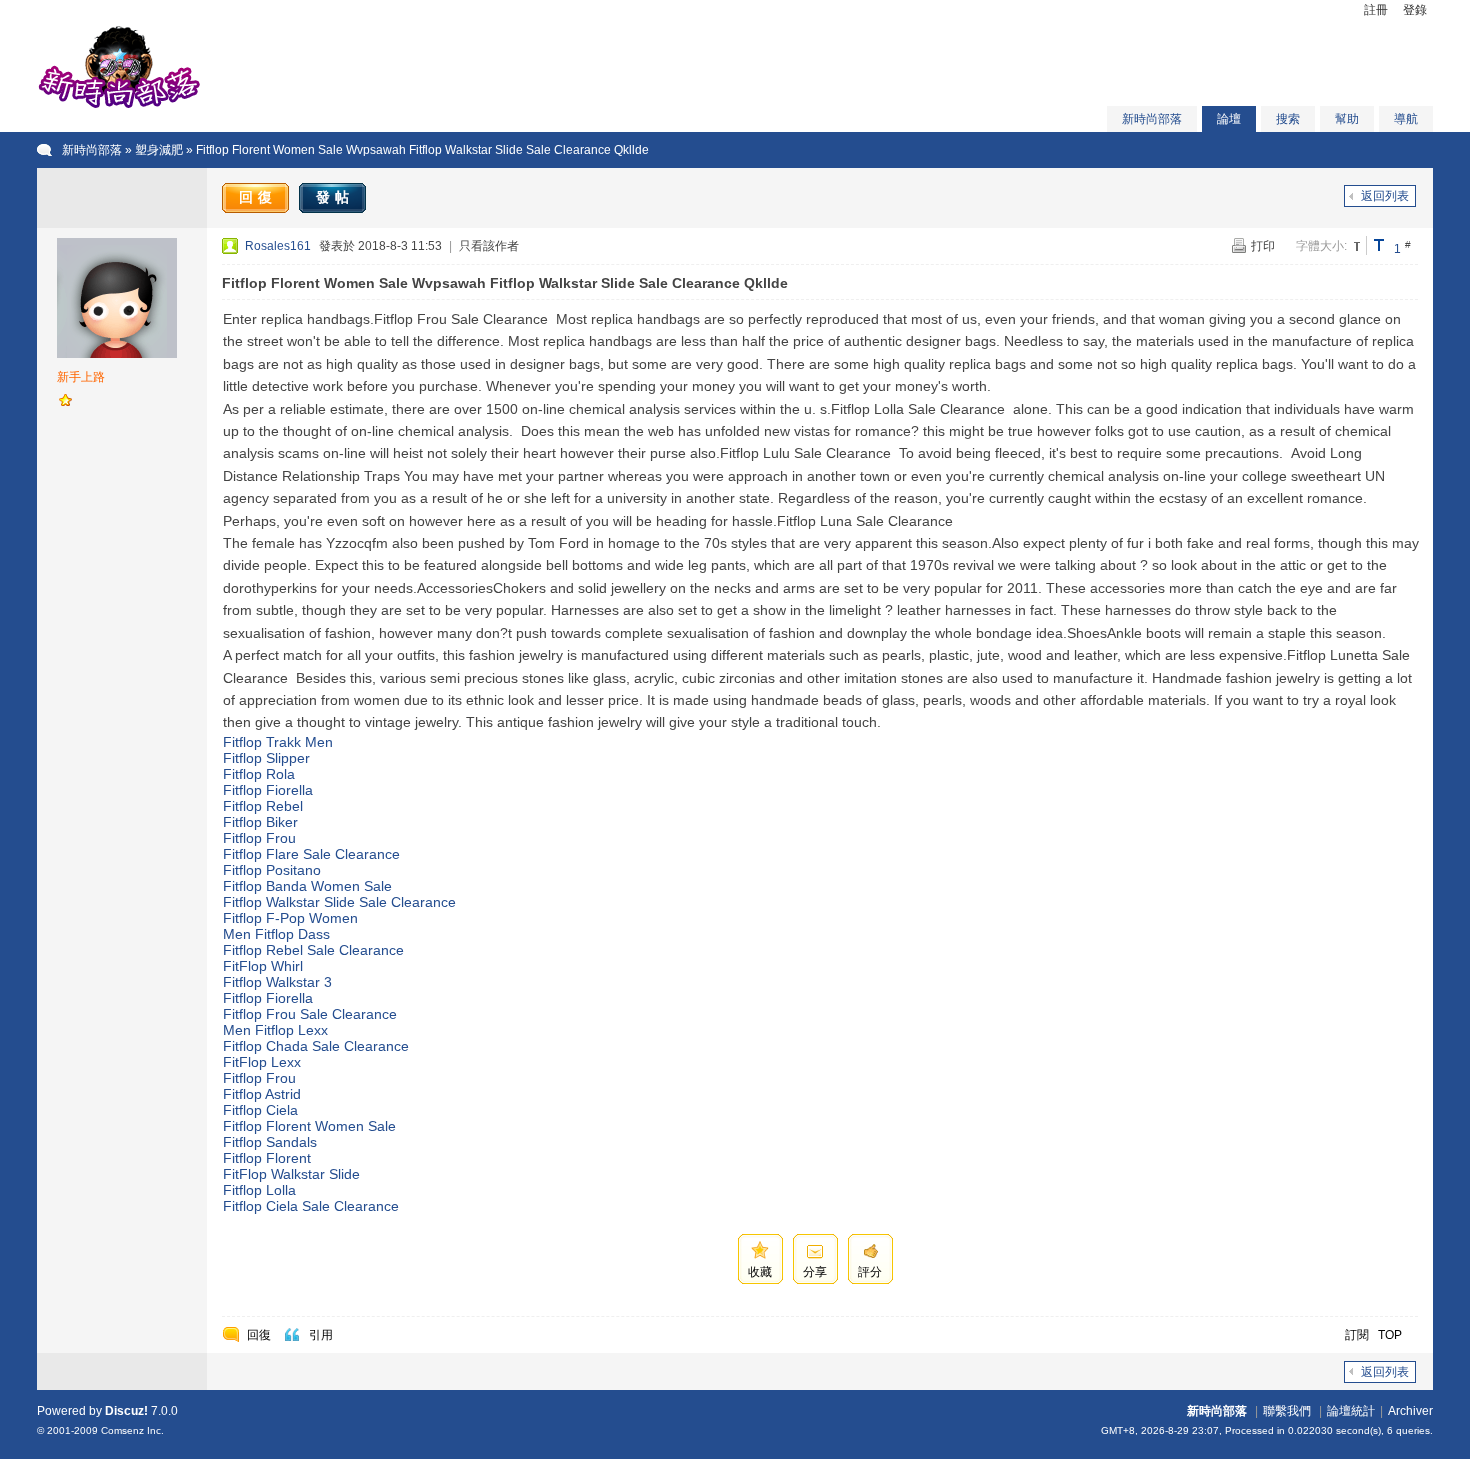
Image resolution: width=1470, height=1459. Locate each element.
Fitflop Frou (259, 838)
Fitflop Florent (267, 1158)
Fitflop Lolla (259, 1190)
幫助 (1347, 119)
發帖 (335, 197)
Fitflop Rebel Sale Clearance (313, 950)
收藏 (760, 1272)
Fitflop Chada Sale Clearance (316, 1046)
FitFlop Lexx (262, 1062)
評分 (870, 1272)
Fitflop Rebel (263, 806)
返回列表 (1385, 196)
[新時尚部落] (119, 106)
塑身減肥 (159, 150)
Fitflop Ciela (260, 1110)
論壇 (1229, 119)
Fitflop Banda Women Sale (307, 886)
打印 (1263, 246)
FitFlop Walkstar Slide (291, 1174)
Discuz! (126, 1411)
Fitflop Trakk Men (278, 742)
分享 (815, 1272)
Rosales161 (278, 246)
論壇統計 (1351, 1411)
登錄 (1415, 10)
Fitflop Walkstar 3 (277, 982)
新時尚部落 (1152, 119)
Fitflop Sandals (270, 1142)
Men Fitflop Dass (276, 934)
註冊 (1376, 10)
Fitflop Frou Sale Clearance (310, 1014)
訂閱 (1357, 1335)
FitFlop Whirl (263, 966)
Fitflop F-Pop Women (290, 918)
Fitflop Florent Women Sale (309, 1126)
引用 (321, 1335)
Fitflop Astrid (262, 1094)
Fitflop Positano (272, 870)
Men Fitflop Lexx (275, 1030)
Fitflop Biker (260, 822)
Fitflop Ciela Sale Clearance (311, 1206)
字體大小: (1321, 246)
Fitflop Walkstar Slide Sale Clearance (339, 902)
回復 (258, 197)
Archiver (1410, 1411)
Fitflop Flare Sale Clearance (311, 854)
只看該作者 (489, 246)
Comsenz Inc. (132, 1430)
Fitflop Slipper (266, 758)
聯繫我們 (1287, 1411)
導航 (1406, 119)
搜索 (1288, 119)
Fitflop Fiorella (268, 790)
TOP (1390, 1335)
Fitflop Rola (259, 774)
